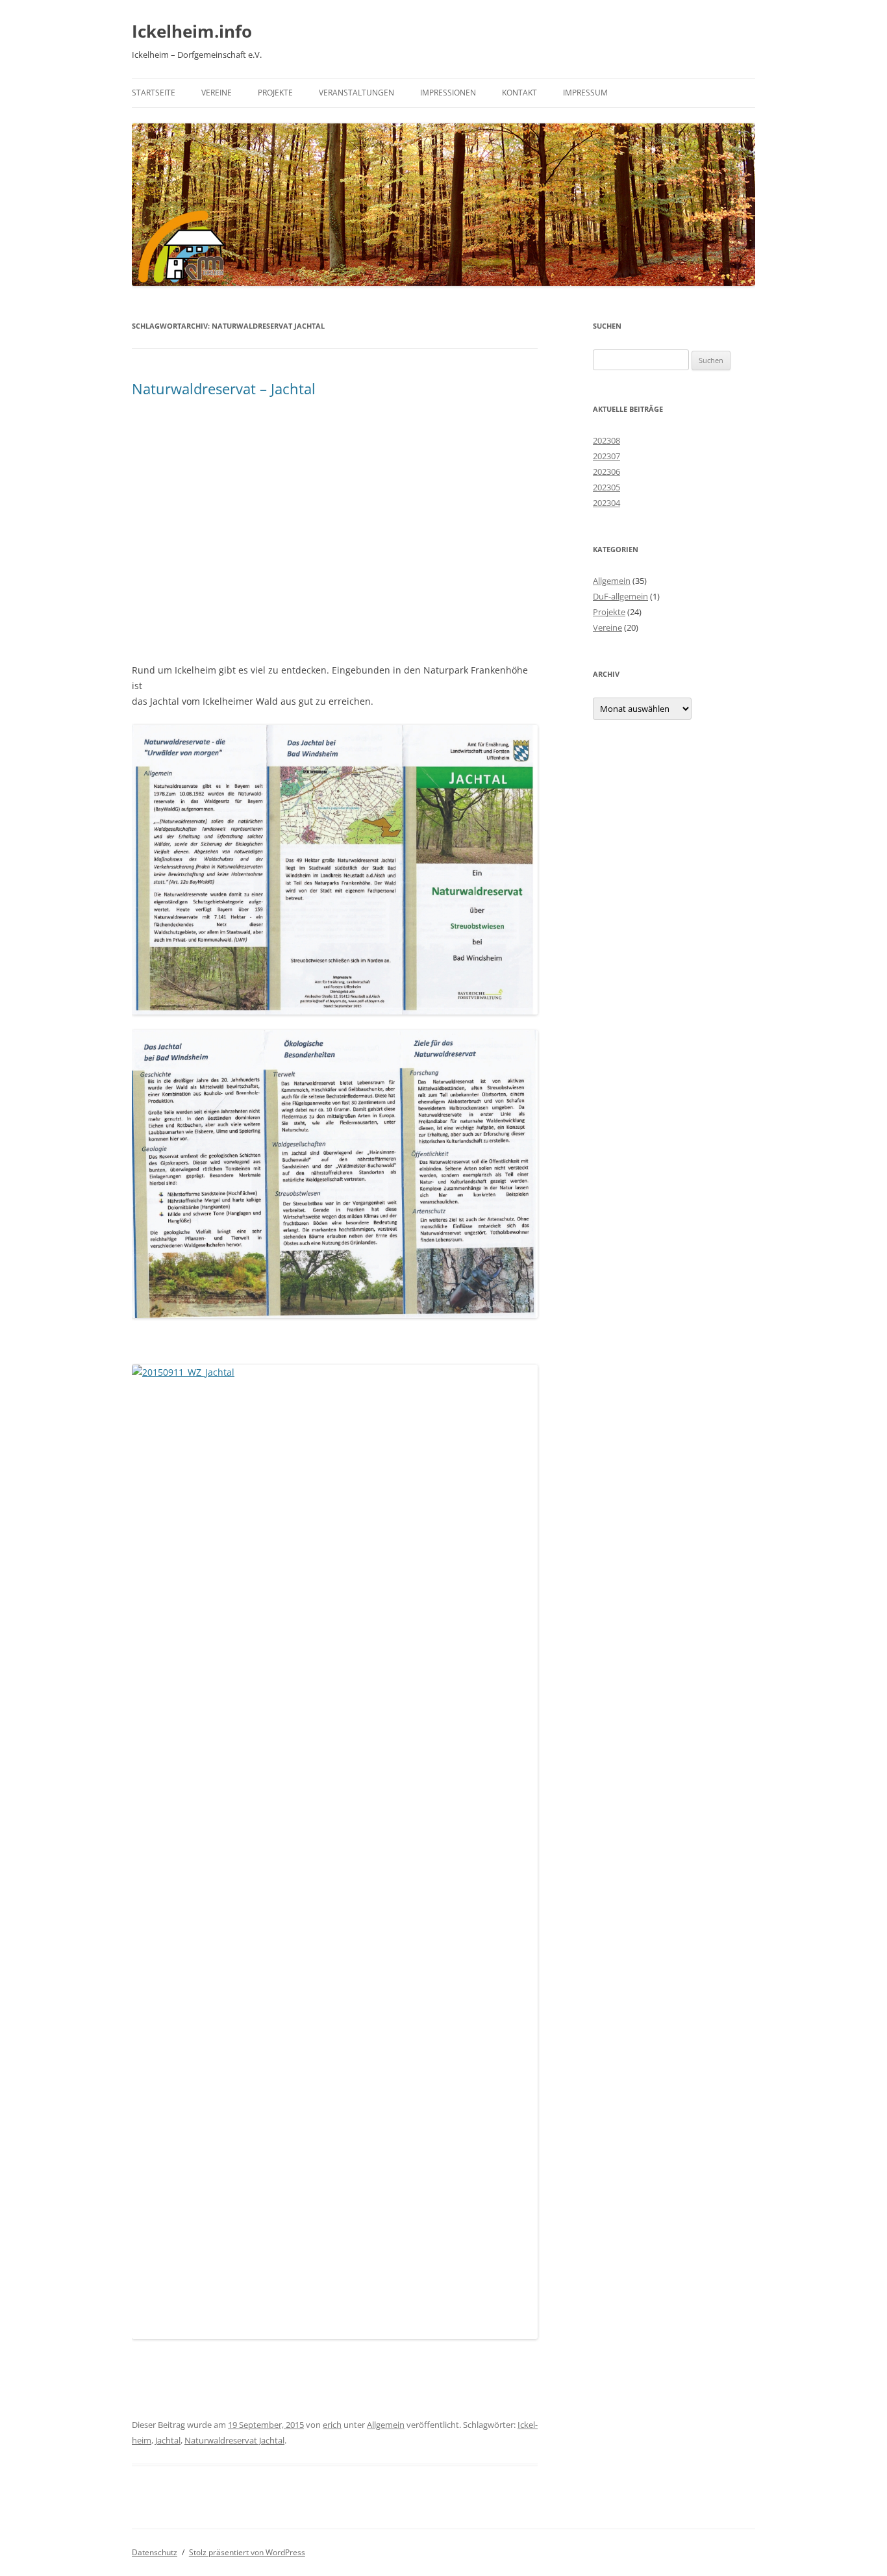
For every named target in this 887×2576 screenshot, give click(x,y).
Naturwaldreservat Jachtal (234, 2440)
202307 (606, 456)
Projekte (275, 93)
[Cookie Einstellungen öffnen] (29, 2559)
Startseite (154, 93)
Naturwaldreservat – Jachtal (224, 388)
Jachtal (168, 2440)
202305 (606, 487)
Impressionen (448, 93)
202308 (606, 440)
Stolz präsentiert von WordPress (247, 2552)
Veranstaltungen (356, 93)
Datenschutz (155, 2552)
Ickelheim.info (192, 31)
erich (332, 2425)
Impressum (585, 93)
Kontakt (519, 93)
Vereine (217, 93)
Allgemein (386, 2425)
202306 (606, 472)
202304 (606, 503)
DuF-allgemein (620, 596)
